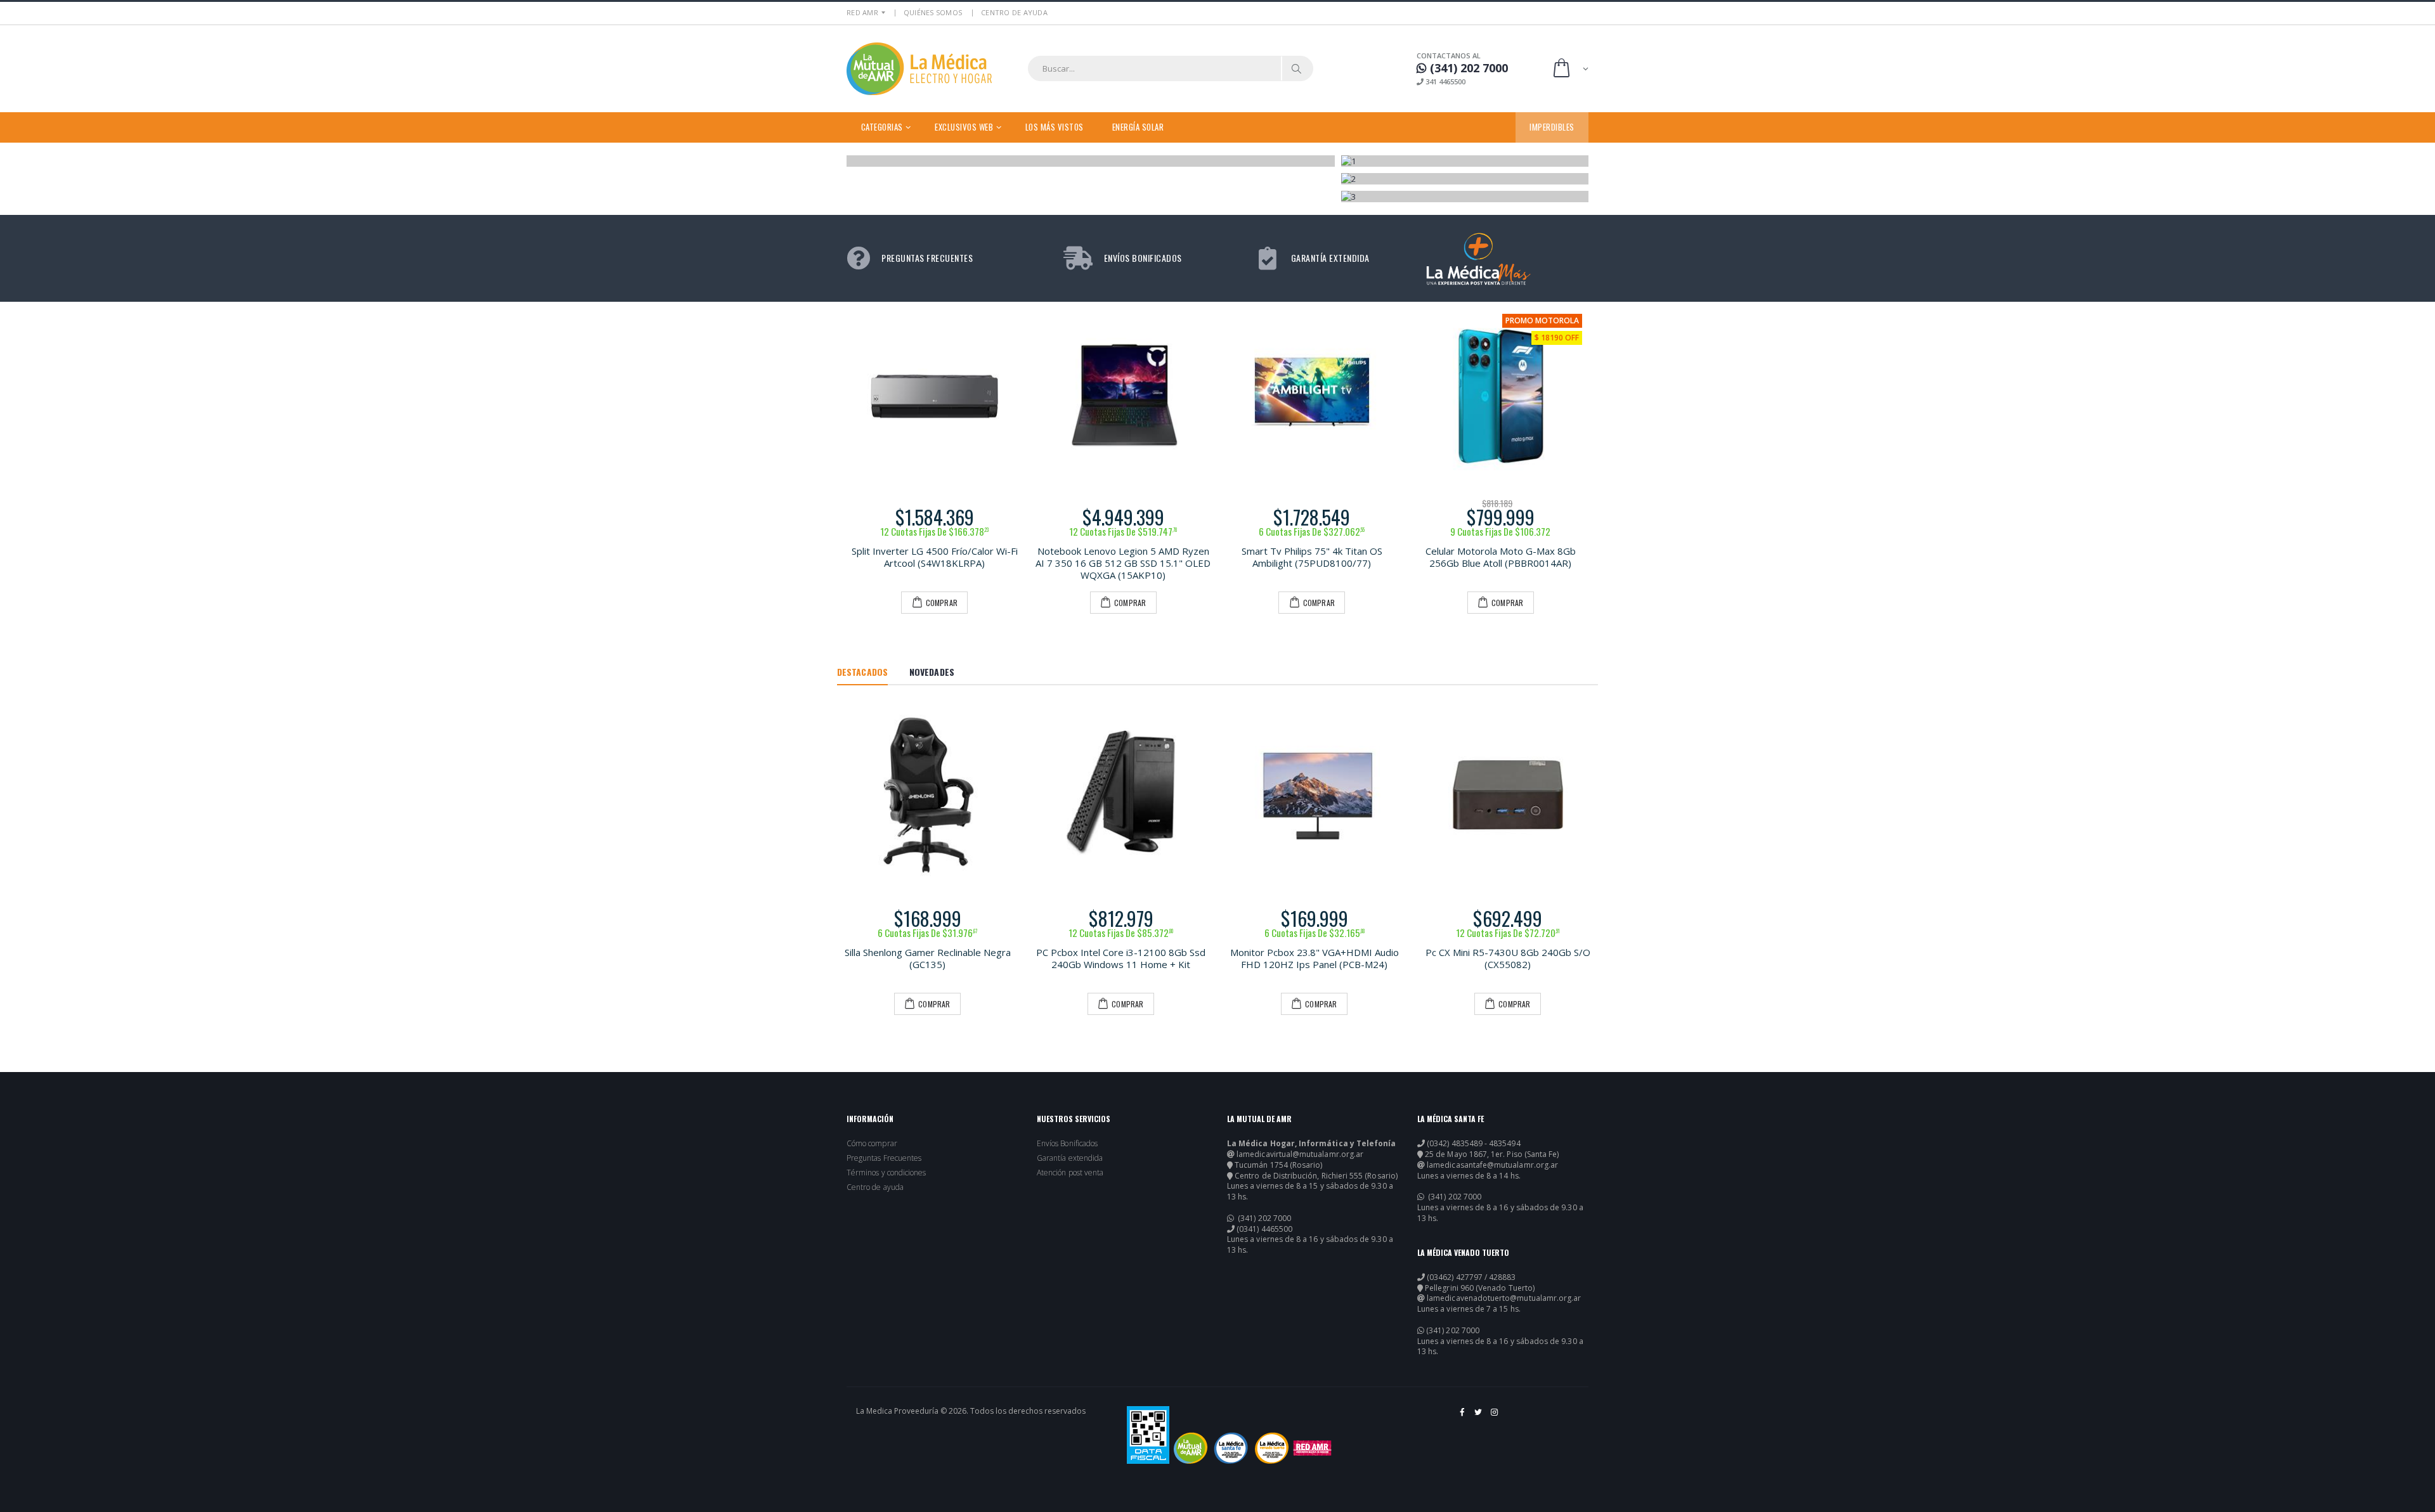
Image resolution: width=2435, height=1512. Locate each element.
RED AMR (862, 12)
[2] (1465, 179)
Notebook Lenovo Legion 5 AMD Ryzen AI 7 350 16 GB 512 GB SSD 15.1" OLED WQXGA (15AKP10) (1123, 563)
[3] (1465, 197)
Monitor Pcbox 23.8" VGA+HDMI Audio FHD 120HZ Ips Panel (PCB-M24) (1315, 958)
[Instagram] (1495, 1417)
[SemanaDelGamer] (1091, 161)
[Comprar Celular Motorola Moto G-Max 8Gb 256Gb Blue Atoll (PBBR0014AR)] (1501, 396)
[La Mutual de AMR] (1191, 1448)
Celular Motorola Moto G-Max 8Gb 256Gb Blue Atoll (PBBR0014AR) (1501, 557)
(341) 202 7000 (1263, 1218)
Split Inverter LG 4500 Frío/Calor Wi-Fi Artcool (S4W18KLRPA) (935, 557)
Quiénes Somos (933, 12)
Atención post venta (1070, 1173)
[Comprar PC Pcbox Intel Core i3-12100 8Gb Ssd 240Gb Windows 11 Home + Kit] (1121, 795)
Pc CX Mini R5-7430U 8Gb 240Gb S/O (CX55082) (1508, 958)
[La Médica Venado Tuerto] (1272, 1448)
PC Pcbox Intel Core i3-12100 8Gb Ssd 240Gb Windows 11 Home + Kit (1121, 958)
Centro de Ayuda (1014, 12)
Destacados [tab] (862, 672)
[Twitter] (1479, 1417)
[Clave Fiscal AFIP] (1148, 1435)
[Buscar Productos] (1297, 68)
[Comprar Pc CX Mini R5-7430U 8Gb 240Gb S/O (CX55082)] (1508, 795)
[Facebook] (1463, 1417)
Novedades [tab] (932, 672)
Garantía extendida (1070, 1158)
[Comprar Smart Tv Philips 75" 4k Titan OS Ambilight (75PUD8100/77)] (1312, 396)
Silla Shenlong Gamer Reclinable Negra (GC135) (928, 958)
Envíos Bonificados (1067, 1144)
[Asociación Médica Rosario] (1312, 1448)
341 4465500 (1445, 81)
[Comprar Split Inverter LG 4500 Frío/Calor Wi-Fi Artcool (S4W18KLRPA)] (935, 396)
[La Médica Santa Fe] (1231, 1448)
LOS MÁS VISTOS (1055, 127)
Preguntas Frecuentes (884, 1158)
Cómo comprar (872, 1144)
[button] (1570, 69)
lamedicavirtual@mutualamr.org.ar (1300, 1154)
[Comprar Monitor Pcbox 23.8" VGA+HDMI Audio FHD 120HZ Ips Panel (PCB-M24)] (1314, 795)
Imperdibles (1552, 127)
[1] (1465, 161)
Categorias (882, 127)
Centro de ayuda (875, 1187)
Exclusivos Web (964, 127)
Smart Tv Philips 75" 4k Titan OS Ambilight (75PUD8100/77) (1312, 557)
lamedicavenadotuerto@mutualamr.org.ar (1504, 1298)
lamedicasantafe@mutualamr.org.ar (1492, 1165)
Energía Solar (1138, 127)
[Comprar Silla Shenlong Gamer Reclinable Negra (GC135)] (927, 795)
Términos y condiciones (886, 1173)
